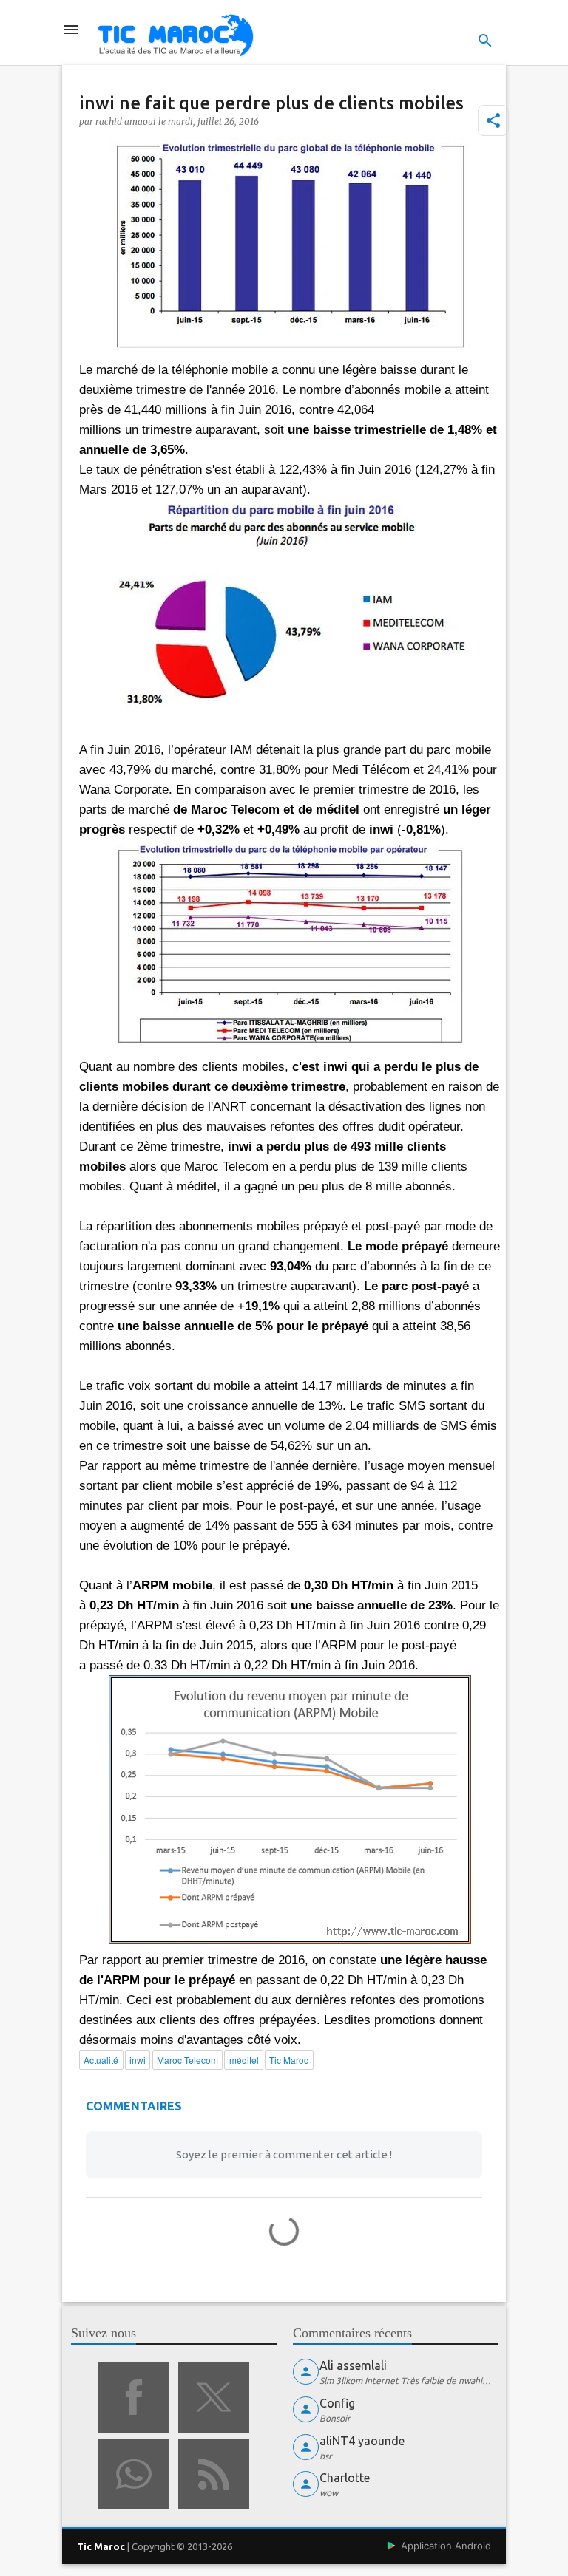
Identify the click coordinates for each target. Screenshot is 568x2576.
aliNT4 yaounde (362, 2441)
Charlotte (345, 2478)
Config (337, 2403)
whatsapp (134, 2474)
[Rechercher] (485, 41)
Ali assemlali (353, 2365)
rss (214, 2474)
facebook (134, 2397)
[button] (493, 120)
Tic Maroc (101, 2546)
